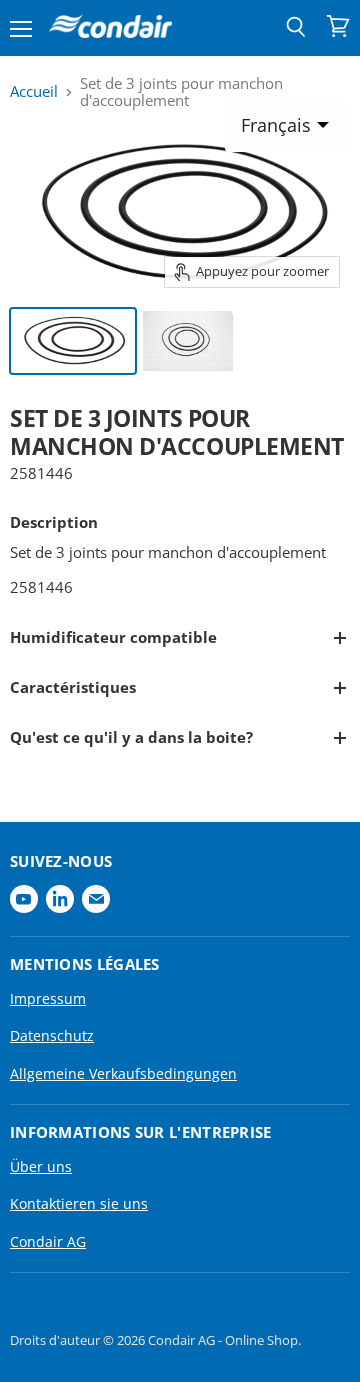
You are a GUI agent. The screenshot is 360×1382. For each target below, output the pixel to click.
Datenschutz (52, 1035)
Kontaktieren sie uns (79, 1203)
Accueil (34, 91)
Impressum (48, 998)
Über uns (41, 1166)
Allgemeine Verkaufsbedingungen (123, 1073)
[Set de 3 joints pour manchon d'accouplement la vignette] (73, 341)
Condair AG (48, 1241)
